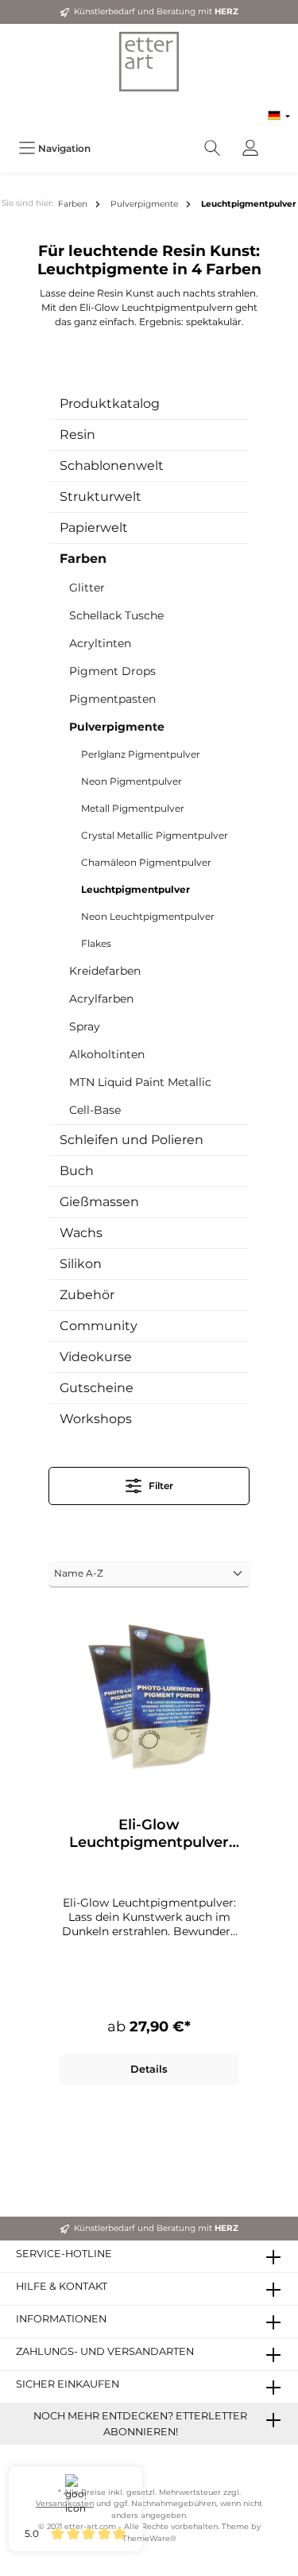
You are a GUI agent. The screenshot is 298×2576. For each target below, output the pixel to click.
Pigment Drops (112, 671)
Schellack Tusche (116, 615)
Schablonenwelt (112, 466)
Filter (160, 1486)
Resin (77, 435)
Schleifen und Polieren (132, 1140)
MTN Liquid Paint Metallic (140, 1082)
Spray (85, 1026)
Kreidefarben (105, 971)
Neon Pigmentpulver (132, 781)
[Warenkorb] (280, 140)
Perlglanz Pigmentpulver (141, 754)
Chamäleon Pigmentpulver (146, 862)
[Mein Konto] (250, 148)
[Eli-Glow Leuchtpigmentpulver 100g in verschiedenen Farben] (149, 1697)
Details (149, 2069)
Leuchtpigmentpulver (135, 889)
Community (99, 1326)
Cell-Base (95, 1110)
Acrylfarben (101, 999)
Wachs (81, 1233)
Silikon (81, 1264)
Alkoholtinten (107, 1054)
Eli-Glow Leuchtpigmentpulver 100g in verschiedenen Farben (149, 1833)
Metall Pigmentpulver (133, 808)
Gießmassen (99, 1202)
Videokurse (96, 1357)
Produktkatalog (110, 403)
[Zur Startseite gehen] (149, 62)
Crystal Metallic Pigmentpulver (155, 835)
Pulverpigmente (117, 727)
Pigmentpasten (112, 699)
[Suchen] (212, 148)
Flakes (96, 943)
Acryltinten (100, 643)
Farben (83, 559)
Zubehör (87, 1295)
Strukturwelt (101, 497)
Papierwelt (94, 528)
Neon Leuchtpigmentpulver (148, 916)
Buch (77, 1171)
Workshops (96, 1419)
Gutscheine (97, 1388)
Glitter (87, 588)
